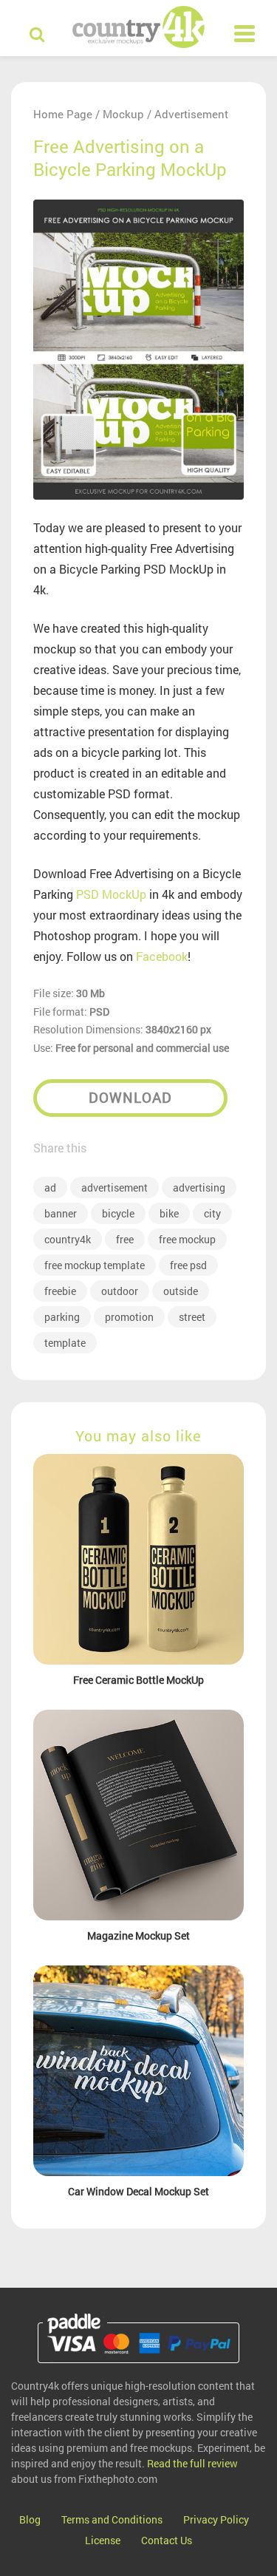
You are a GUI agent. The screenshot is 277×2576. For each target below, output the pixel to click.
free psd (188, 1265)
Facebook (162, 956)
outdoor (120, 1291)
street (192, 1317)
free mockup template (95, 1265)
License (103, 2540)
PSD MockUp (111, 894)
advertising (199, 1187)
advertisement (114, 1187)
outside (181, 1291)
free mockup (187, 1239)
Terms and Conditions (112, 2519)
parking (62, 1317)
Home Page (63, 114)
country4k (68, 1239)
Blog (30, 2519)
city (212, 1213)
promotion (129, 1317)
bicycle (118, 1213)
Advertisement (191, 114)
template (65, 1343)
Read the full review (192, 2463)
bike (169, 1213)
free (125, 1239)
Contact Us (167, 2540)
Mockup (123, 114)
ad (50, 1187)
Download (130, 1097)
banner (61, 1213)
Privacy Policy (216, 2519)
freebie (60, 1291)
